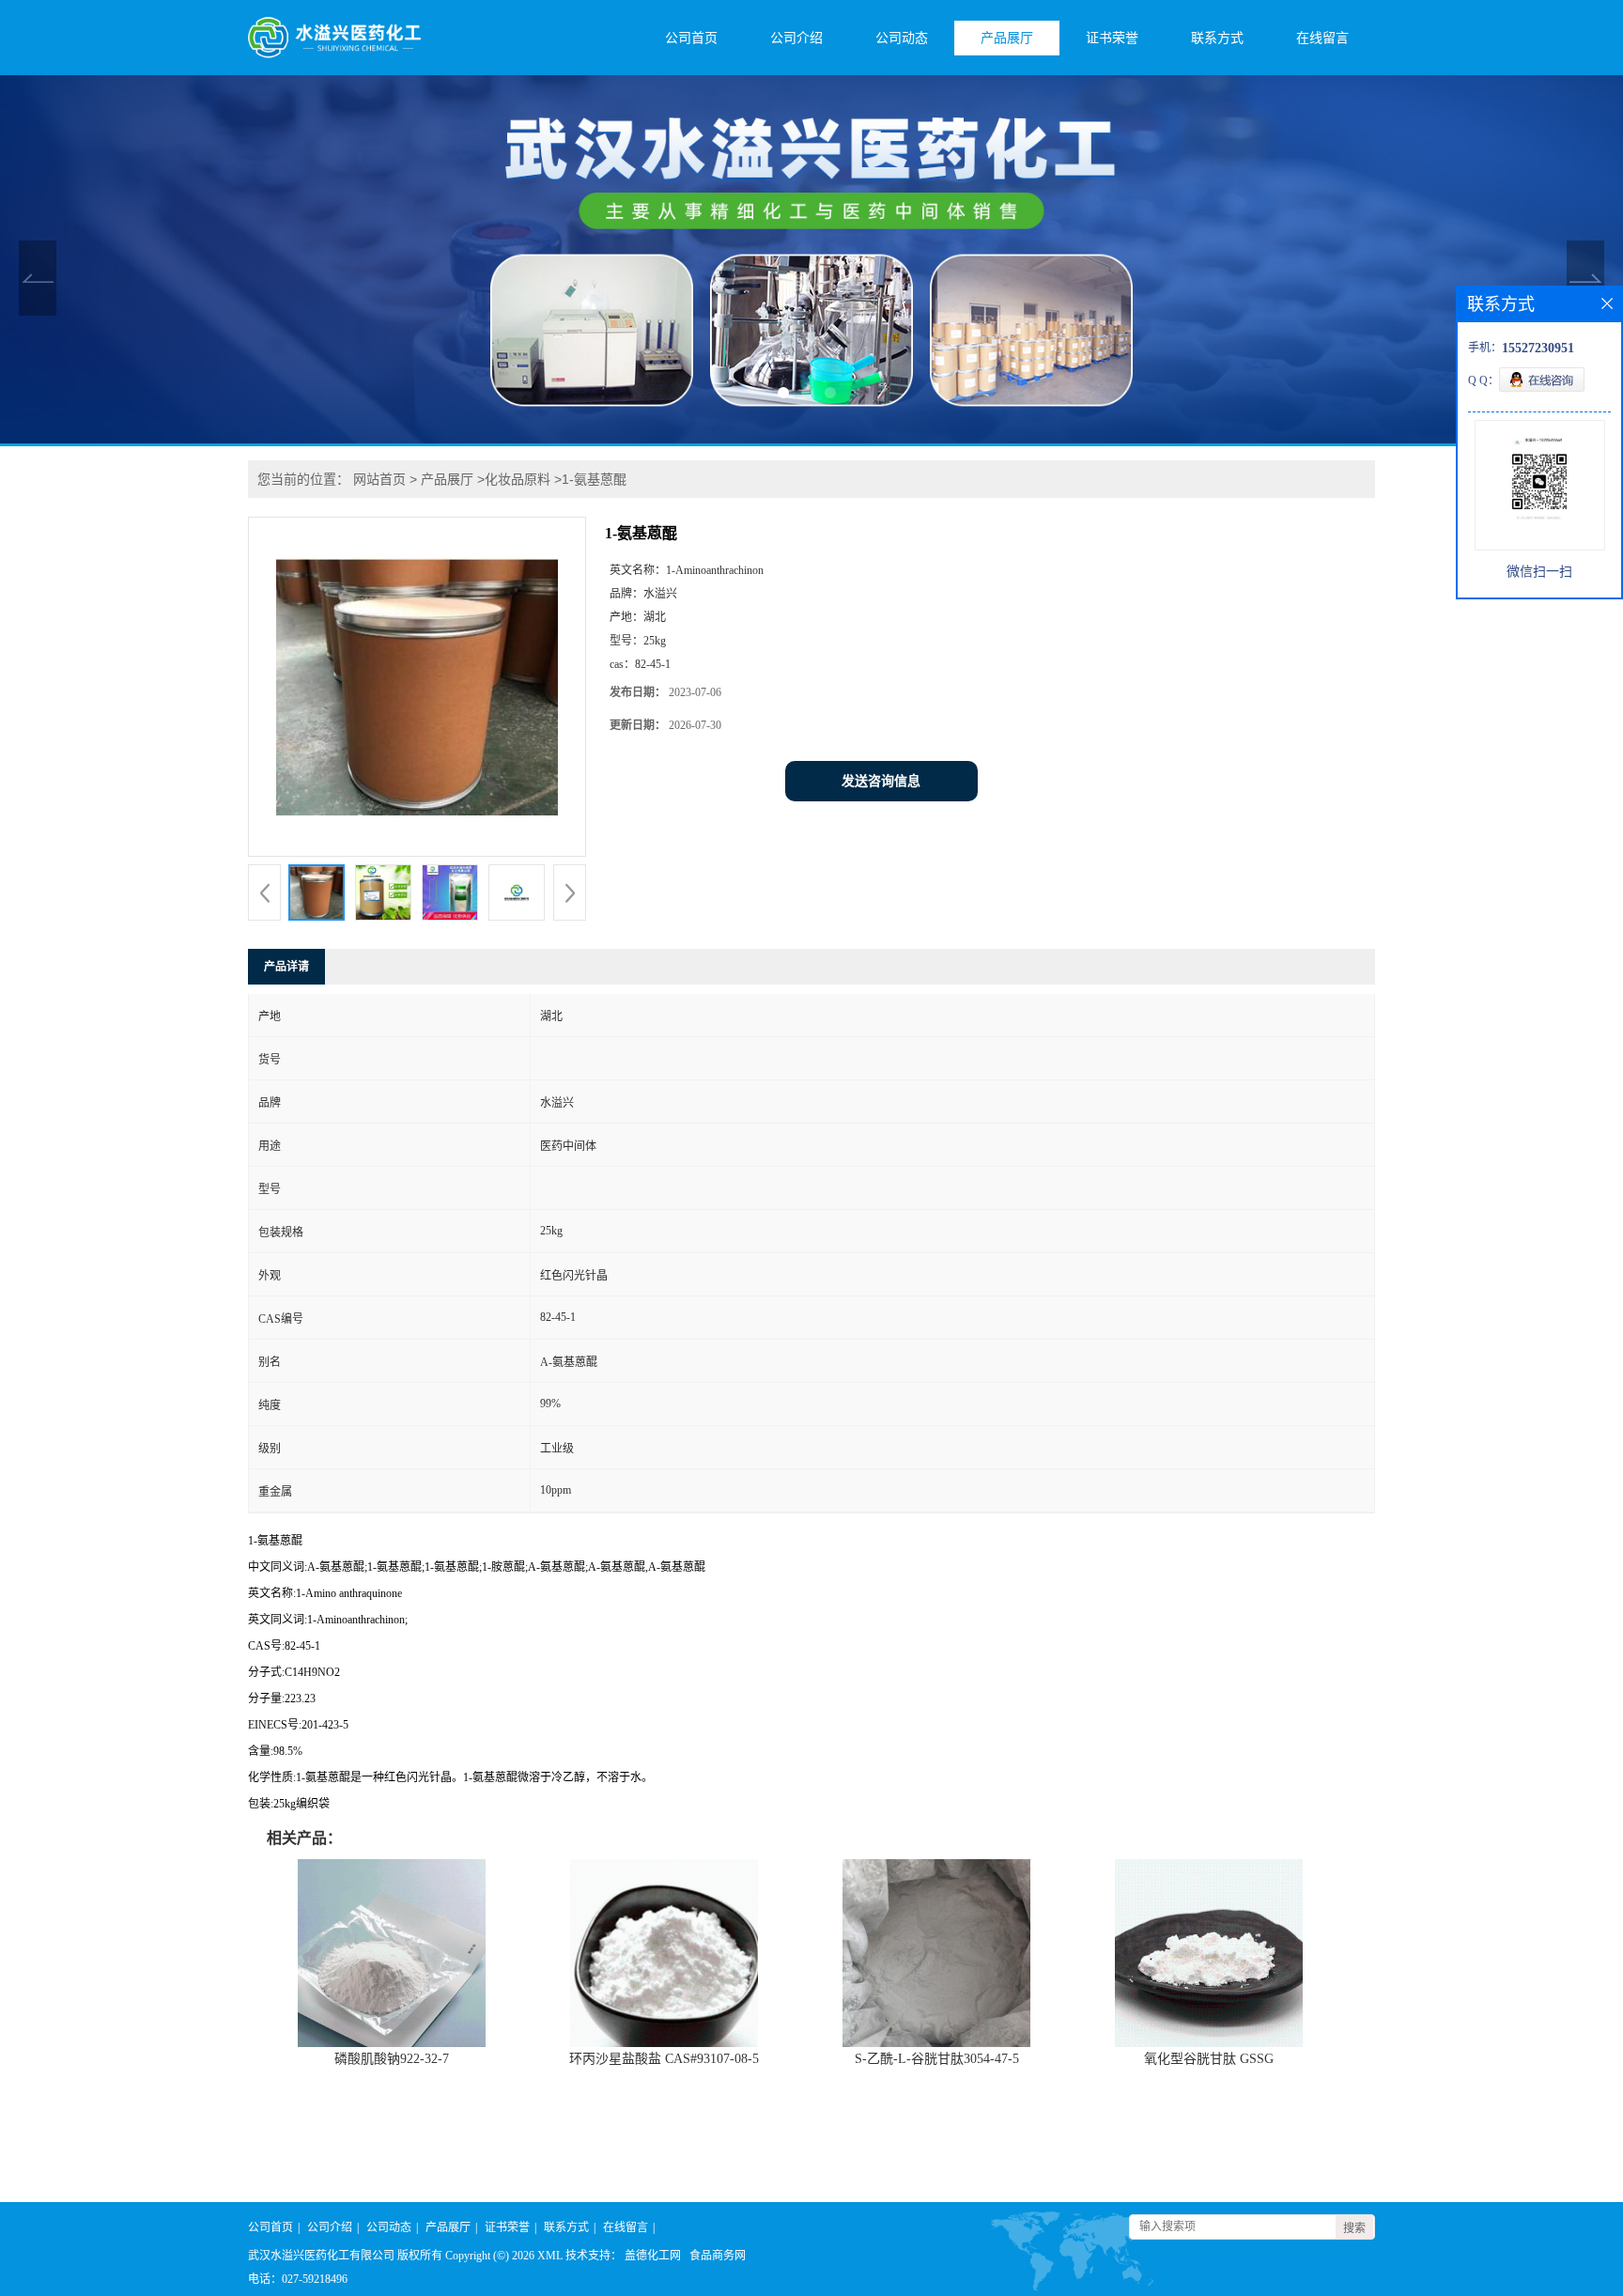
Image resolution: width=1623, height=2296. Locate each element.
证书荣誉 (1112, 38)
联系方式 (1217, 38)
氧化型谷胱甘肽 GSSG (1209, 2059)
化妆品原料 (518, 479)
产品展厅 (1007, 38)
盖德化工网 (653, 2256)
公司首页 (691, 38)
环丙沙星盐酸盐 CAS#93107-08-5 (664, 2059)
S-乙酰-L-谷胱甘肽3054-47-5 (937, 2059)
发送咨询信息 (881, 781)
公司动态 (902, 38)
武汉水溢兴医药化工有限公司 (321, 2256)
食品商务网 (718, 2256)
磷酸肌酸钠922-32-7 (392, 2059)
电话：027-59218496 (298, 2279)
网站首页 (379, 479)
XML (550, 2256)
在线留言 (1322, 38)
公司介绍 (796, 38)
